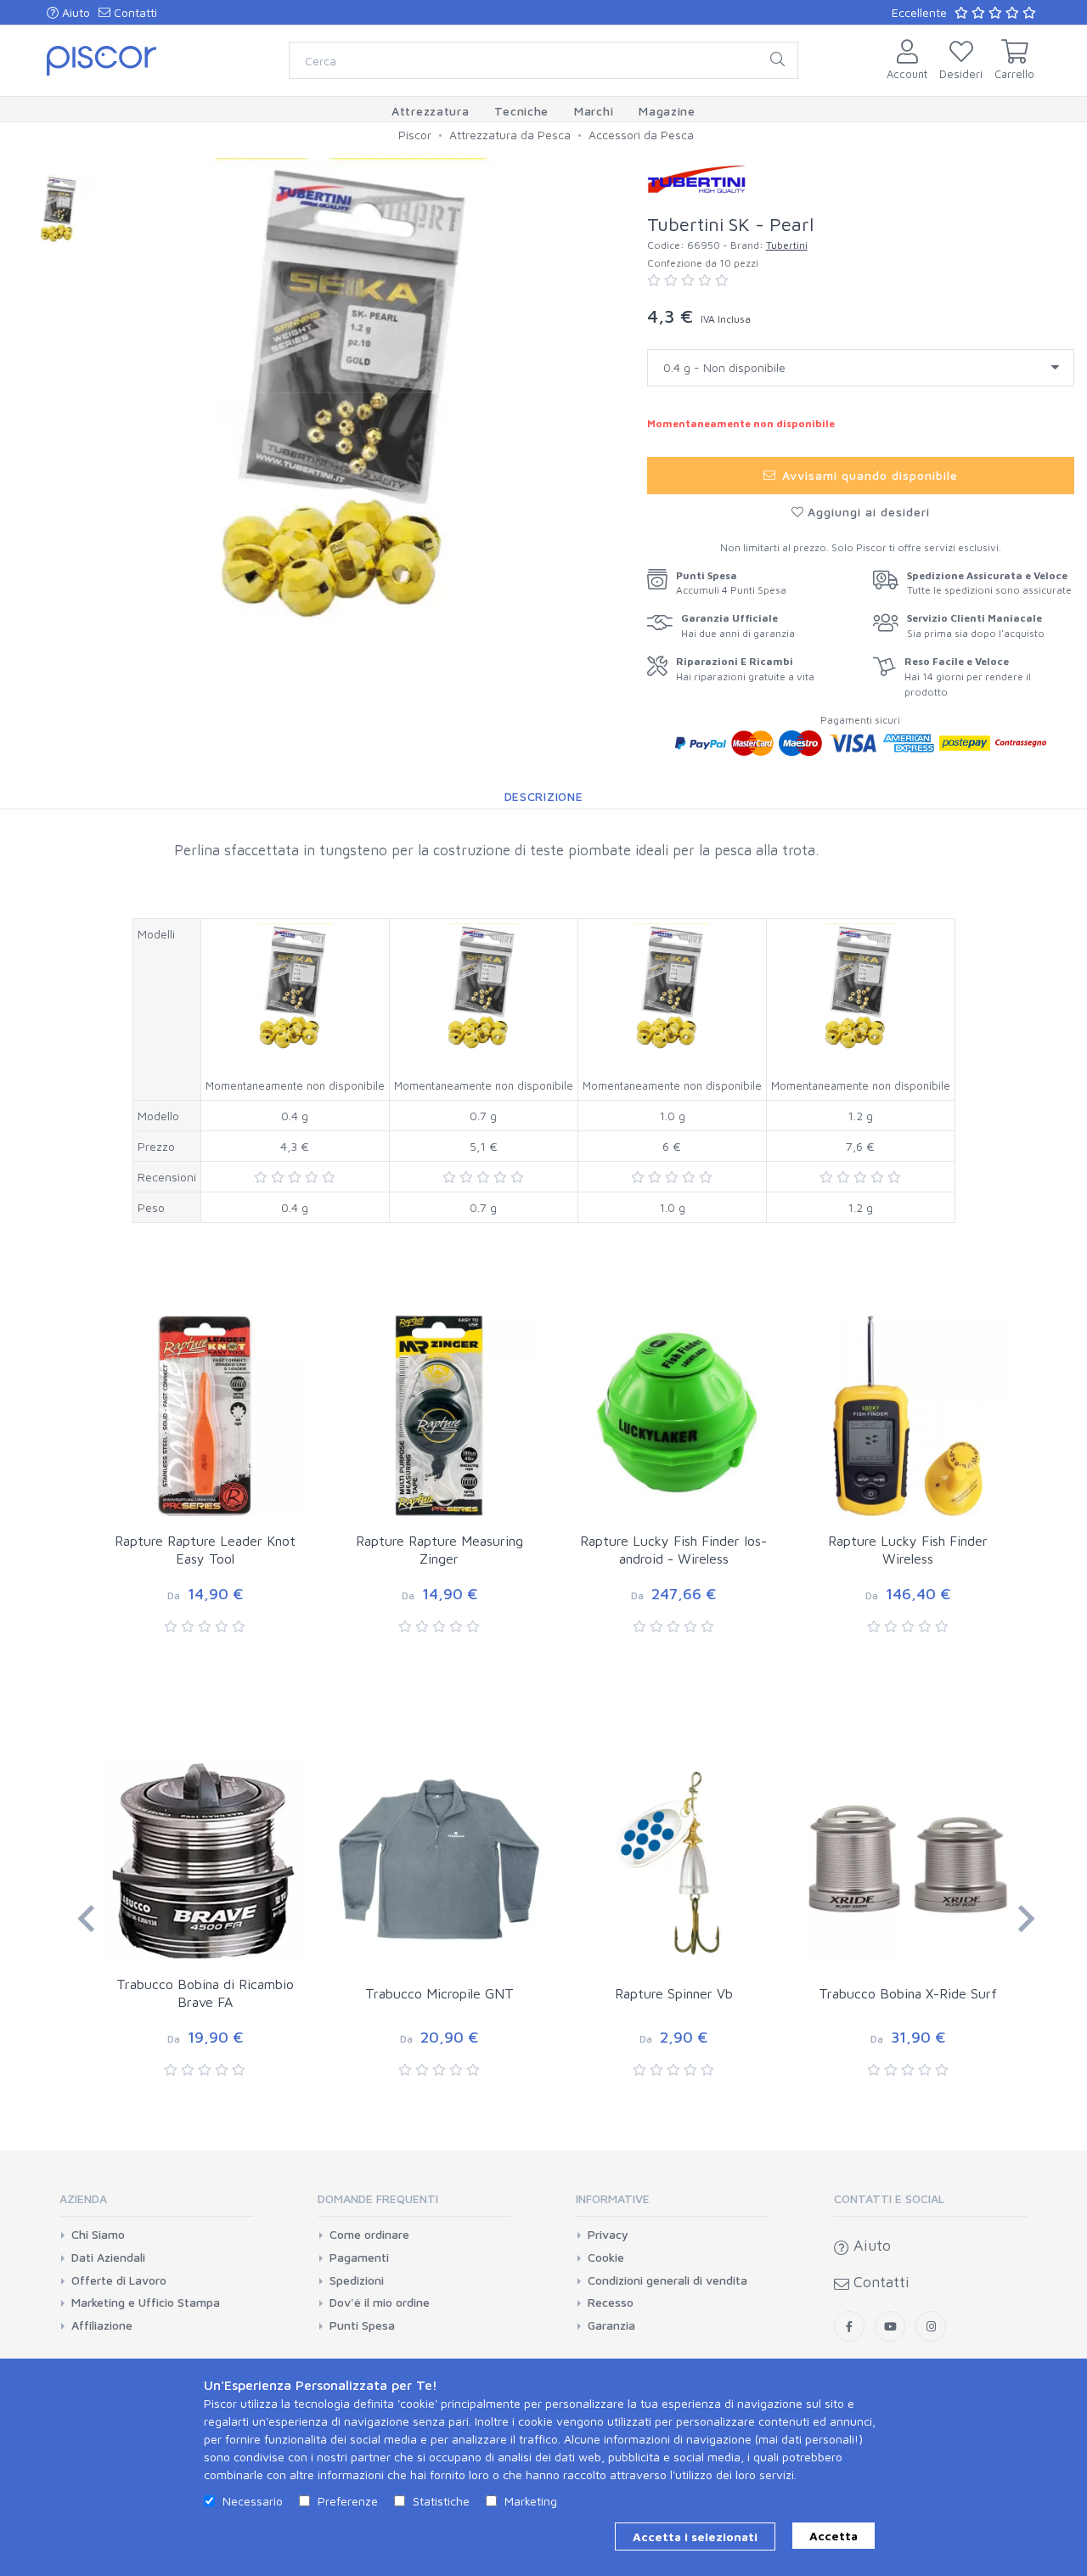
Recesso (611, 2303)
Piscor (415, 135)
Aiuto (74, 12)
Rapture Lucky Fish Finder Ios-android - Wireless (673, 1550)
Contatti (134, 12)
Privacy (608, 2235)
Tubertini (787, 245)
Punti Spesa (362, 2325)
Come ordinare (369, 2235)
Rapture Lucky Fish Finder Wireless (908, 1550)
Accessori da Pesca (641, 135)
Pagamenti (359, 2258)
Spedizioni (357, 2280)
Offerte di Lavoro (119, 2280)
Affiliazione (102, 2325)
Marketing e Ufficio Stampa (146, 2303)
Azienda (83, 2198)
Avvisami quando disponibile (867, 475)
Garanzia (611, 2325)
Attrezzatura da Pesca (510, 135)
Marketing (531, 2501)
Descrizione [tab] (544, 796)
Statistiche (441, 2501)
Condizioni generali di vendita (667, 2280)
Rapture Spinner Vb (674, 1993)
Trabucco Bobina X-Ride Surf (908, 1993)
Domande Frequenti (378, 2198)
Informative (613, 2198)
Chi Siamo (98, 2235)
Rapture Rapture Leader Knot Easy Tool (205, 1550)
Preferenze (348, 2501)
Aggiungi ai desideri (867, 512)
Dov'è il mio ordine (380, 2303)
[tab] (156, 2204)
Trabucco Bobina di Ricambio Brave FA (205, 1993)
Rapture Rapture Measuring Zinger (439, 1550)
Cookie (606, 2258)
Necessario (253, 2501)
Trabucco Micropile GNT (439, 1993)
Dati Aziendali (108, 2258)
